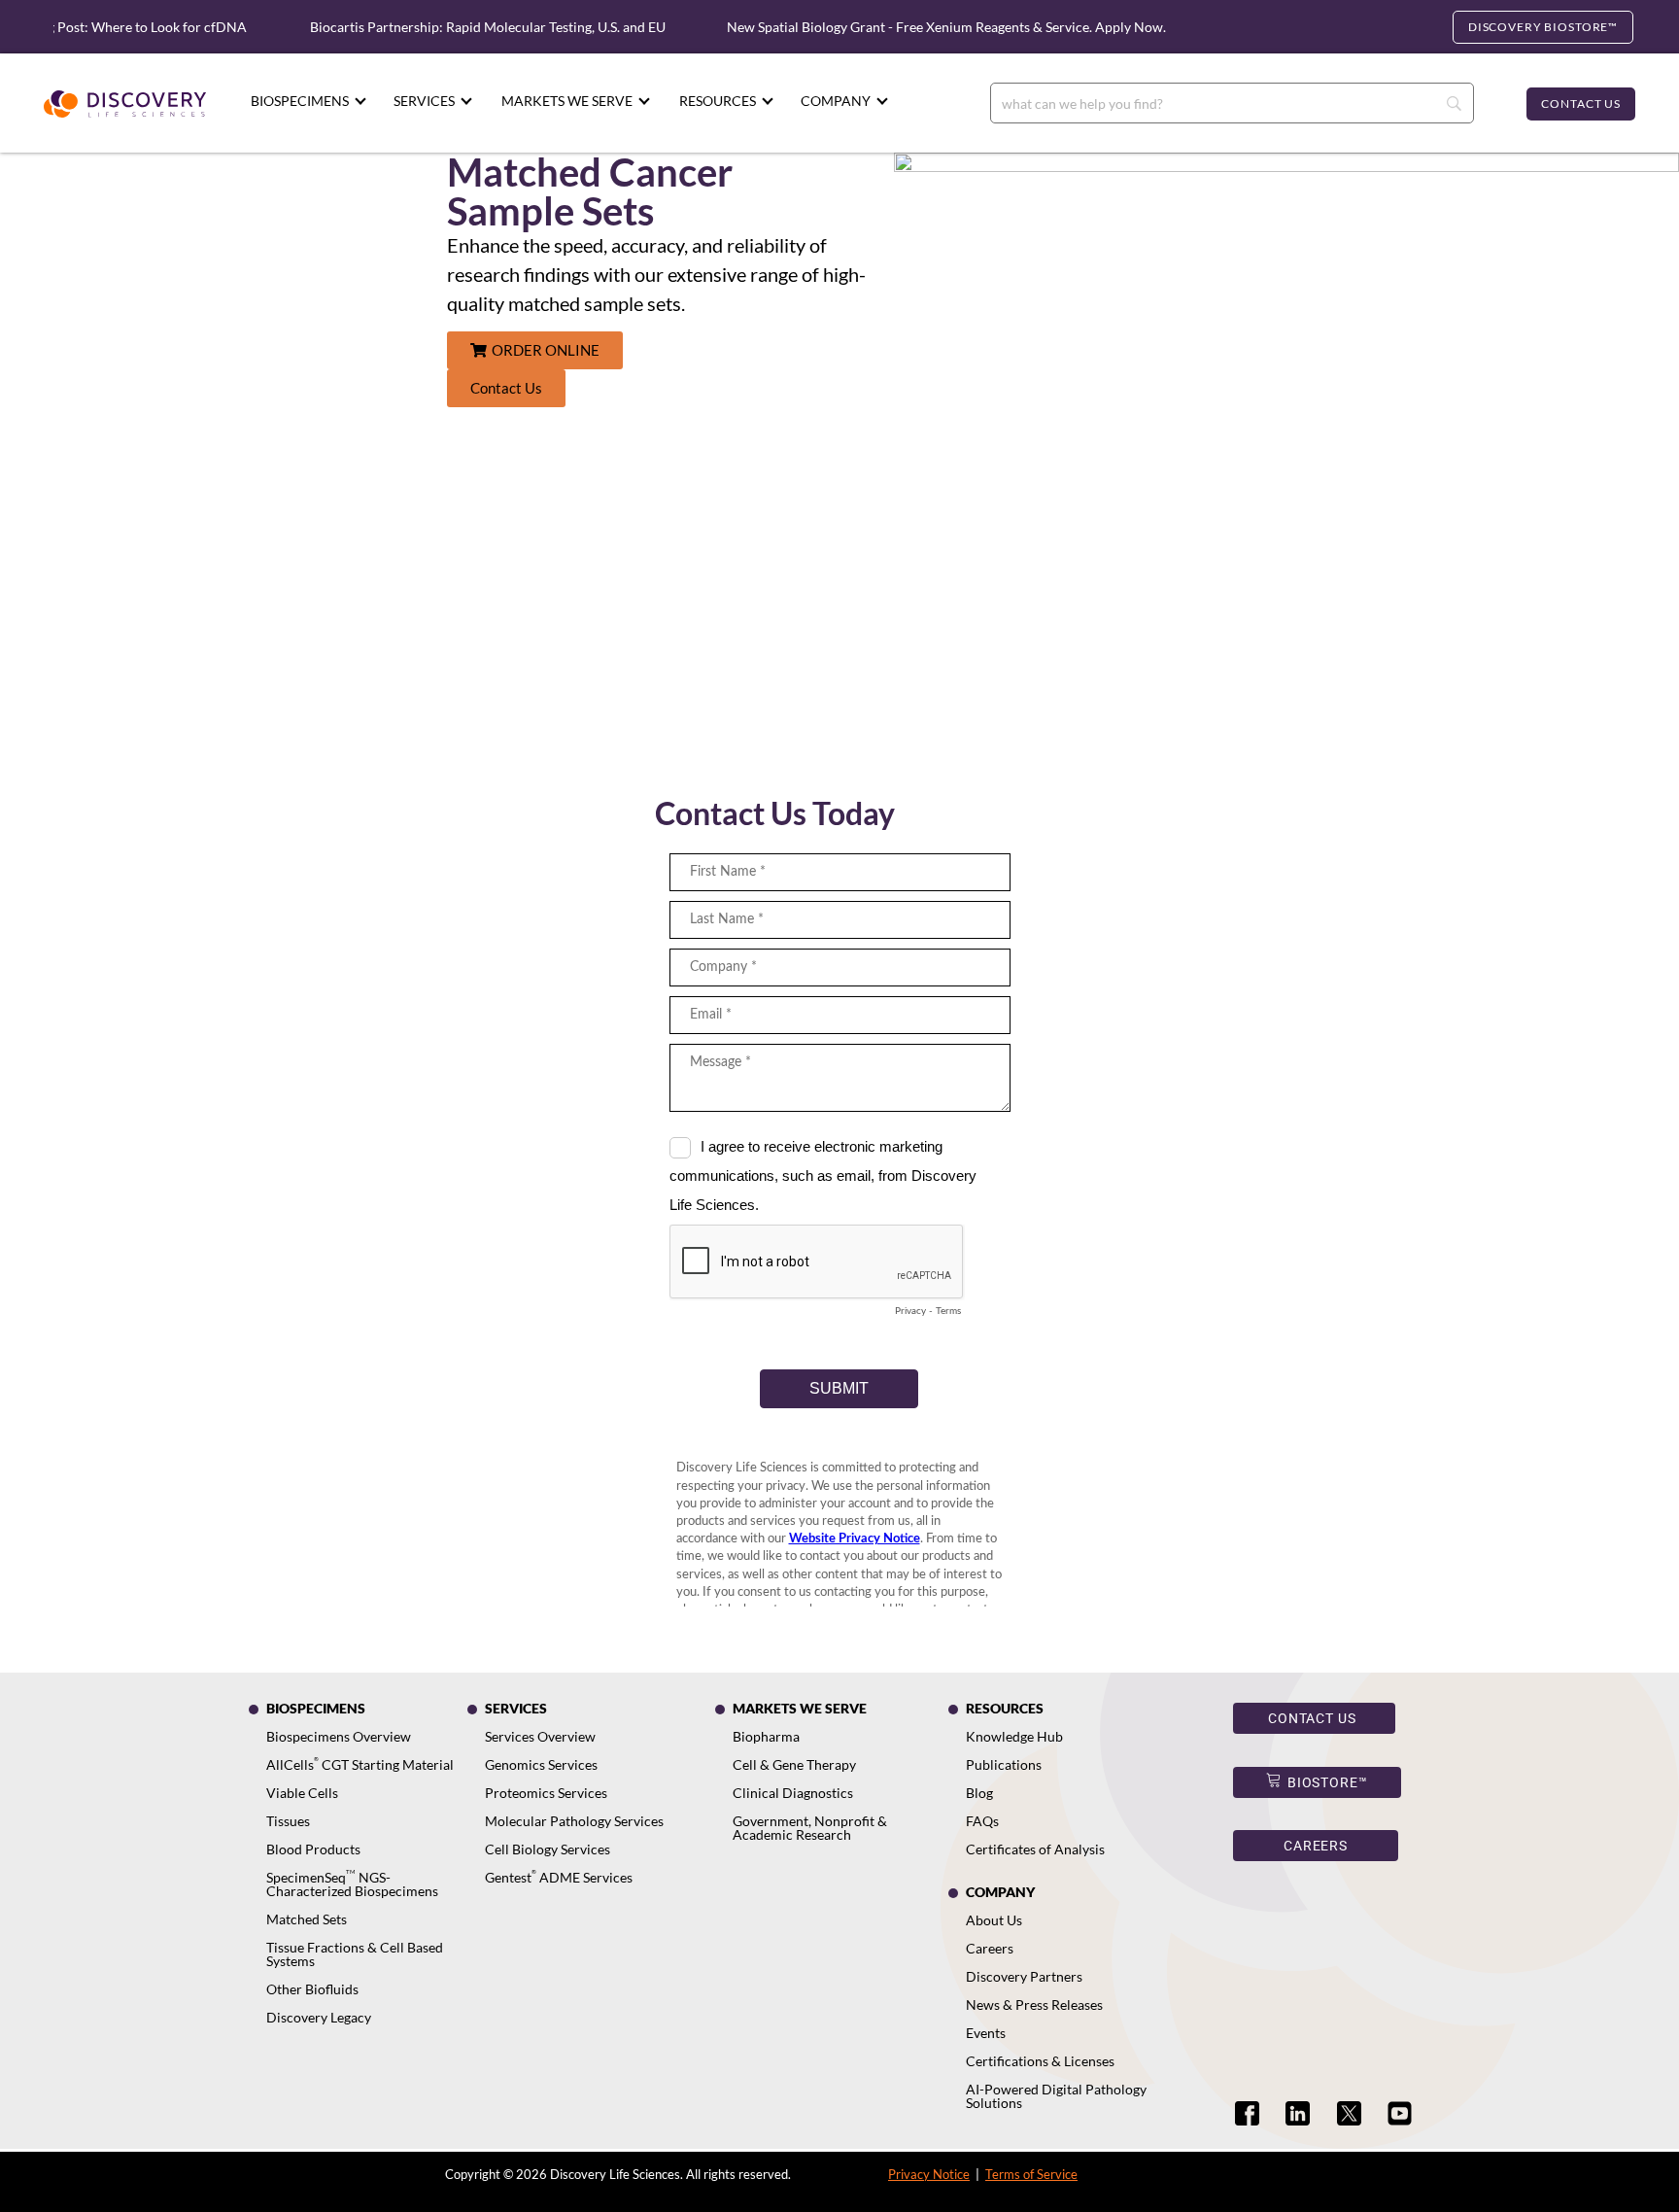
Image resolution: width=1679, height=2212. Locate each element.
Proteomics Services (546, 1793)
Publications (1004, 1764)
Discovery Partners (1024, 1976)
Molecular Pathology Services (574, 1821)
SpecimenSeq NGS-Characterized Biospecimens (352, 1884)
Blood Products (313, 1849)
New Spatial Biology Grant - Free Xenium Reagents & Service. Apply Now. (921, 27)
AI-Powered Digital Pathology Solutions (1056, 2096)
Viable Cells (302, 1793)
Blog (979, 1793)
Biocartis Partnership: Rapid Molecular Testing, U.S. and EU (462, 27)
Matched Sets (307, 1919)
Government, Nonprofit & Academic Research (810, 1828)
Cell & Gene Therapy (794, 1764)
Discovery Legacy (319, 2017)
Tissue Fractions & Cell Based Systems (355, 1954)
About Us (994, 1920)
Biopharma (766, 1736)
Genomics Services (541, 1764)
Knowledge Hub (1014, 1736)
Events (986, 2033)
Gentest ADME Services (559, 1877)
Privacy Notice (929, 2174)
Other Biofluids (312, 1989)
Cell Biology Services (548, 1849)
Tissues (288, 1821)
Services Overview (540, 1736)
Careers (990, 1948)
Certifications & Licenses (1040, 2061)
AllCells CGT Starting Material (360, 1764)
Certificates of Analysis (1035, 1849)
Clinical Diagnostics (793, 1793)
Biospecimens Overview (339, 1736)
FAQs (982, 1821)
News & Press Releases (1034, 2005)
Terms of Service (1031, 2174)
